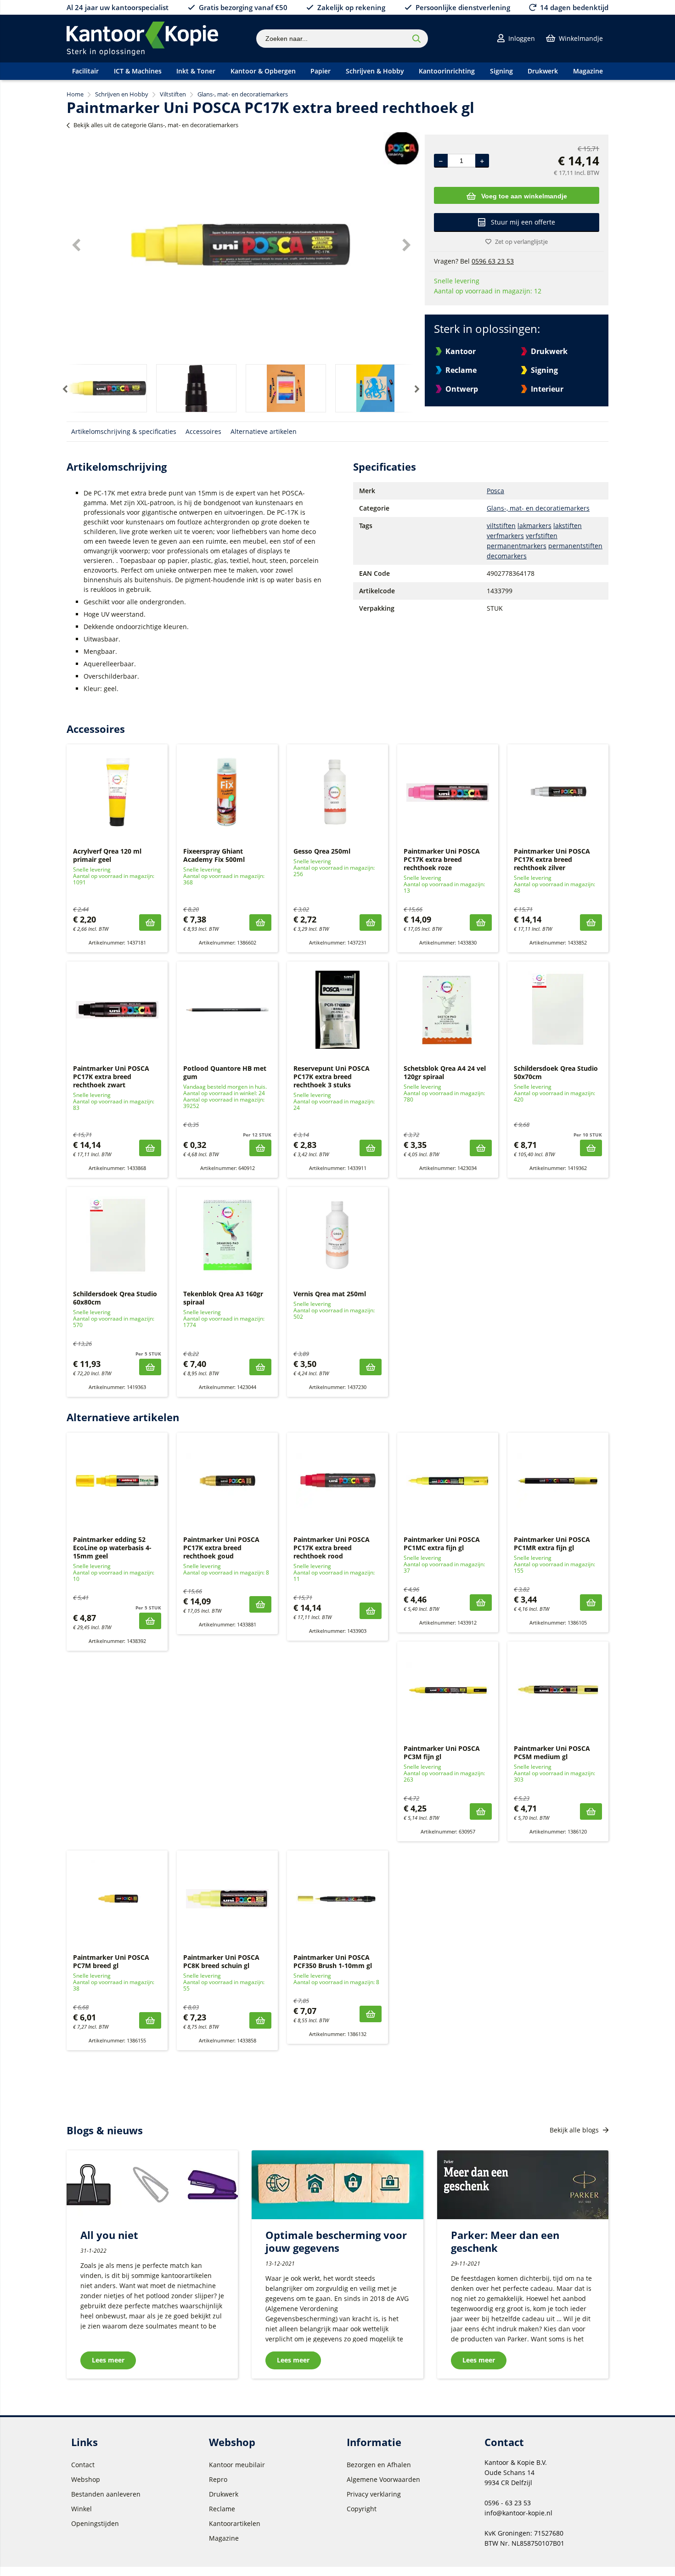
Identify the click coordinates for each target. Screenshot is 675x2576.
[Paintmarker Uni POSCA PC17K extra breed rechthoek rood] (337, 1481)
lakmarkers (534, 526)
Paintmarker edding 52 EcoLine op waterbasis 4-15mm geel (112, 1548)
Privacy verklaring (374, 2494)
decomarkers (507, 556)
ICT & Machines (138, 71)
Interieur (547, 389)
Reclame (461, 370)
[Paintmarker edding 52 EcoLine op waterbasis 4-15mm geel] (117, 1481)
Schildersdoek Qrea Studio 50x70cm (556, 1072)
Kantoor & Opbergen (263, 71)
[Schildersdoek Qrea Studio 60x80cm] (117, 1235)
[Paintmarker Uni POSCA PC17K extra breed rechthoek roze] (448, 793)
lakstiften (568, 526)
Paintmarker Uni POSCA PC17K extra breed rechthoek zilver (552, 859)
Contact (83, 2465)
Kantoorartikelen (235, 2523)
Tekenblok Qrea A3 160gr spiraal (223, 1298)
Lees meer (108, 2360)
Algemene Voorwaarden (383, 2479)
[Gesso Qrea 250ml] (337, 793)
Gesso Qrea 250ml (322, 851)
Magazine (588, 71)
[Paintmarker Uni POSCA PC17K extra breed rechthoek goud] (227, 1481)
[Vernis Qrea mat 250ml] (337, 1235)
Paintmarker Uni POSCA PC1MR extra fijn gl (552, 1544)
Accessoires (203, 431)
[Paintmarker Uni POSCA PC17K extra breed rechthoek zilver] (558, 793)
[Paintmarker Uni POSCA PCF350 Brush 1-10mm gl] (337, 1899)
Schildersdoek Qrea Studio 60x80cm (115, 1298)
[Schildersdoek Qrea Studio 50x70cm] (558, 1010)
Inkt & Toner (196, 71)
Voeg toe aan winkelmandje (524, 196)
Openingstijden (95, 2523)
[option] (241, 245)
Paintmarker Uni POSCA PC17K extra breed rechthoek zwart (111, 1077)
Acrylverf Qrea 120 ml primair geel (107, 855)
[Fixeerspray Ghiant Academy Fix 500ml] (227, 793)
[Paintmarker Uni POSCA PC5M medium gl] (558, 1690)
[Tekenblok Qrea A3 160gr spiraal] (227, 1235)
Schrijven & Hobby (375, 71)
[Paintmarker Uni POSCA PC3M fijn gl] (448, 1690)
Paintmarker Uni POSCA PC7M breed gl (111, 1961)
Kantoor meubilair (237, 2465)
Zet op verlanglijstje (521, 242)
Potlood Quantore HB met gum (225, 1072)
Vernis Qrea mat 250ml (330, 1294)
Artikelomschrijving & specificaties (124, 431)
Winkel (82, 2509)
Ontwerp (462, 389)
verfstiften (542, 536)
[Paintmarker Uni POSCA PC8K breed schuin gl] (227, 1899)
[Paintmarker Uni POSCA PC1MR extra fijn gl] (558, 1481)
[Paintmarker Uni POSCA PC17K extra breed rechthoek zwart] (117, 1010)
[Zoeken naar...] (416, 39)
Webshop (86, 2479)
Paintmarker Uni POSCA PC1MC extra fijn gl (442, 1544)
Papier (321, 71)
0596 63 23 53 (493, 261)
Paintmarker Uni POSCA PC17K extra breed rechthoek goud (221, 1548)
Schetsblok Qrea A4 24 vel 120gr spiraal (445, 1072)
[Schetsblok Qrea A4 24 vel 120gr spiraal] (448, 1010)
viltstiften (501, 526)
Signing (501, 71)
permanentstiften (575, 546)
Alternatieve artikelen (264, 431)
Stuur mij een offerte (523, 222)
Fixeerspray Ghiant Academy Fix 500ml (214, 855)
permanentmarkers (517, 546)
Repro (218, 2479)
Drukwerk (543, 71)
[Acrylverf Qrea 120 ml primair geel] (117, 793)
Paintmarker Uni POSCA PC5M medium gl (552, 1752)
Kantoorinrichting (447, 71)
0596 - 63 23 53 (508, 2503)
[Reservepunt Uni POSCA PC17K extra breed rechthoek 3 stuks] (337, 1010)
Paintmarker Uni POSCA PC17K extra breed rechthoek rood (332, 1548)
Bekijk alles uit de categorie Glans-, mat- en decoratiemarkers (156, 125)
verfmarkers (505, 536)
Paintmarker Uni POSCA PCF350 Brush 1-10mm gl (333, 1961)
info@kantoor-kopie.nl (518, 2513)
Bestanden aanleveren (106, 2494)
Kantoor (461, 351)
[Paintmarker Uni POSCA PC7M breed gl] (117, 1899)
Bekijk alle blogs (575, 2130)
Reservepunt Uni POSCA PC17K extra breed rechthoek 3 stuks (332, 1077)
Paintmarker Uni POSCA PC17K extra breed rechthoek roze (442, 859)
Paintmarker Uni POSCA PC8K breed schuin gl (221, 1961)
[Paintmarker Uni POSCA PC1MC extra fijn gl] (448, 1481)
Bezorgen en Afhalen (379, 2465)
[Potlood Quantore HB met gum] (227, 1010)
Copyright (362, 2509)
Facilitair (85, 71)
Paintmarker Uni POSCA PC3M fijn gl (442, 1752)
